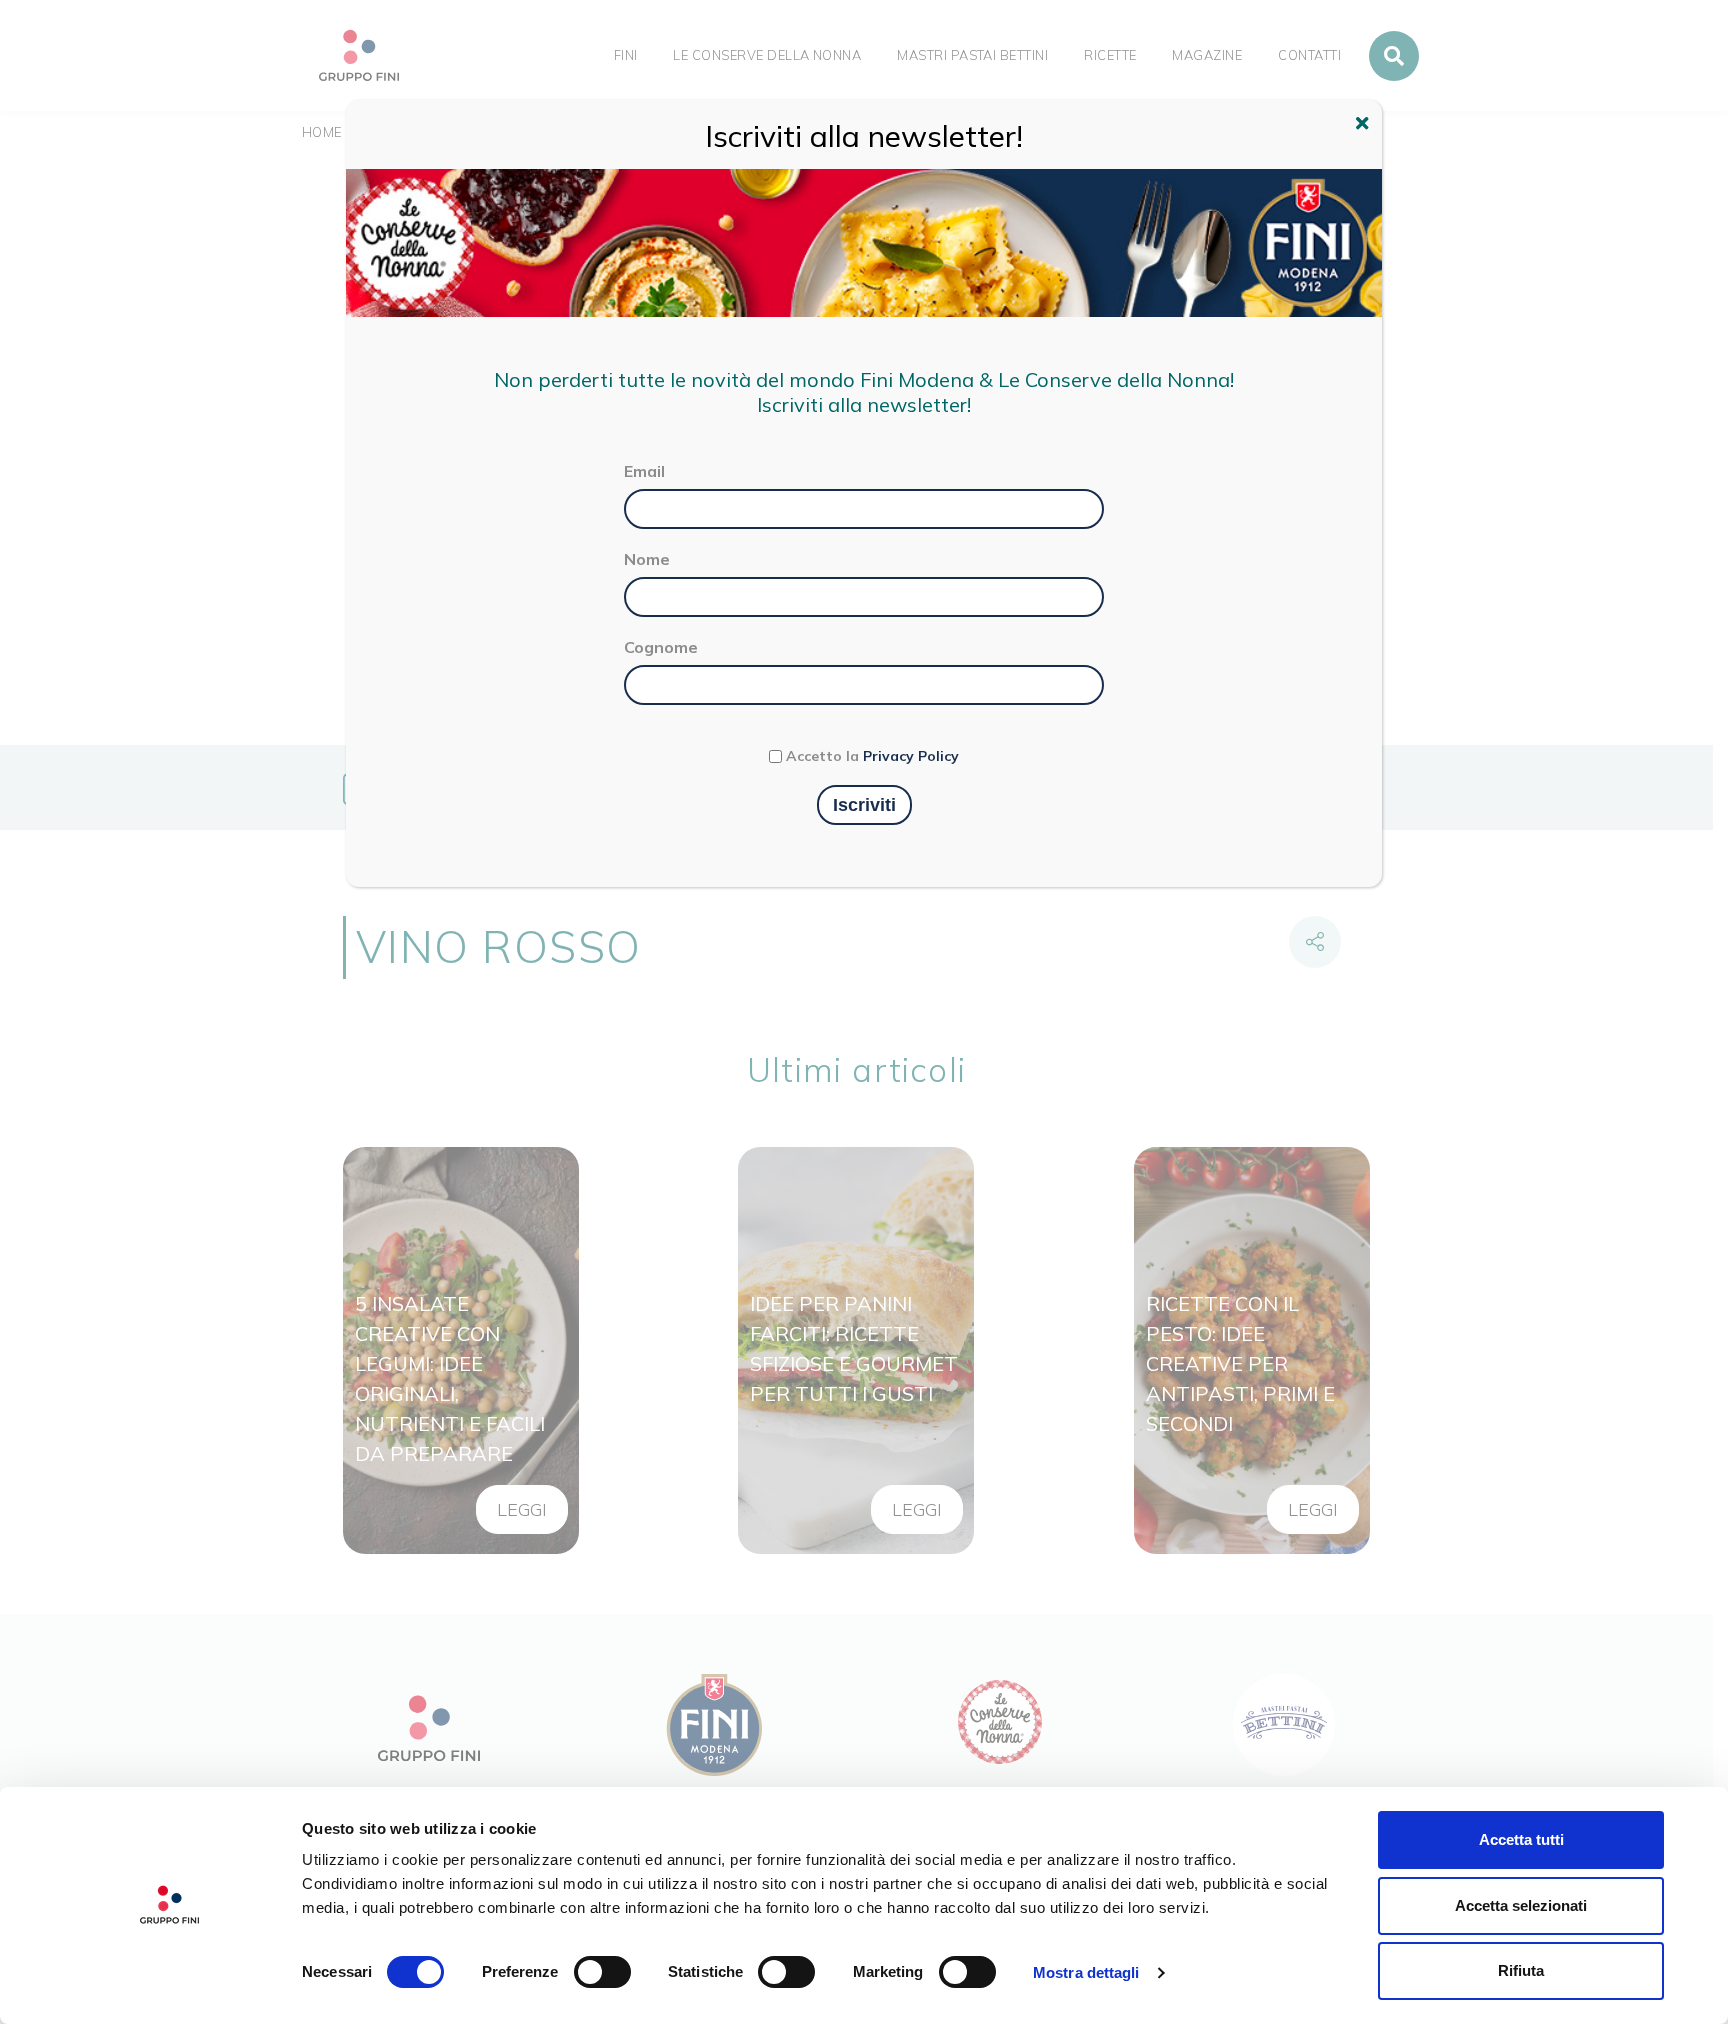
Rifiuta (1521, 1970)
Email (644, 471)
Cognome (661, 647)
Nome (647, 559)
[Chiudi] (1365, 126)
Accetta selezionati (1521, 1905)
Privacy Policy (911, 756)
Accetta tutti (1521, 1839)
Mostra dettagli (1086, 1972)
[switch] (602, 1972)
